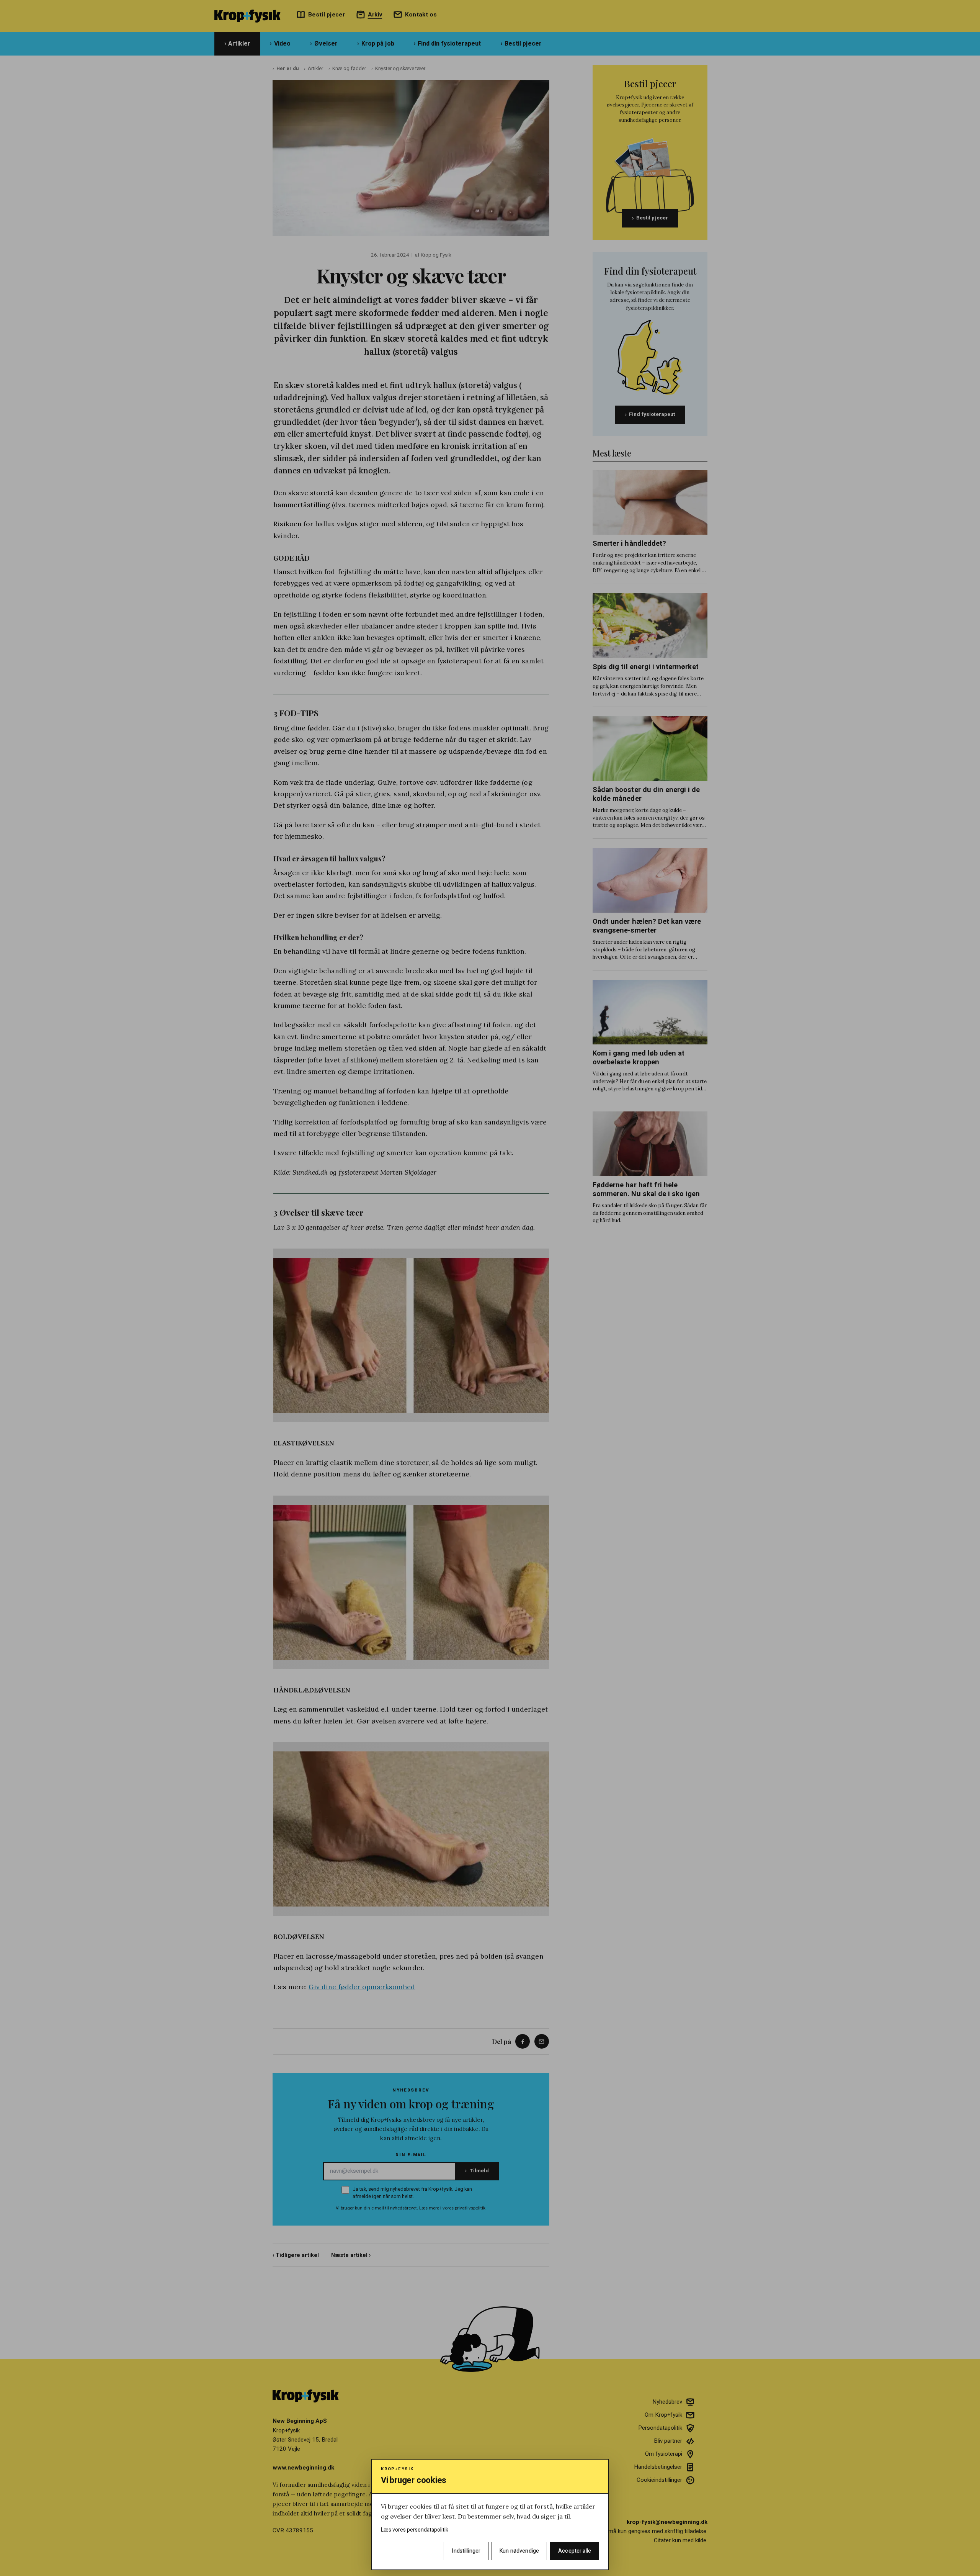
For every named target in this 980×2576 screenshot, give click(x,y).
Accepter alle (575, 2551)
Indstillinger (466, 2551)
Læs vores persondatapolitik (415, 2530)
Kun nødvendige (519, 2551)
